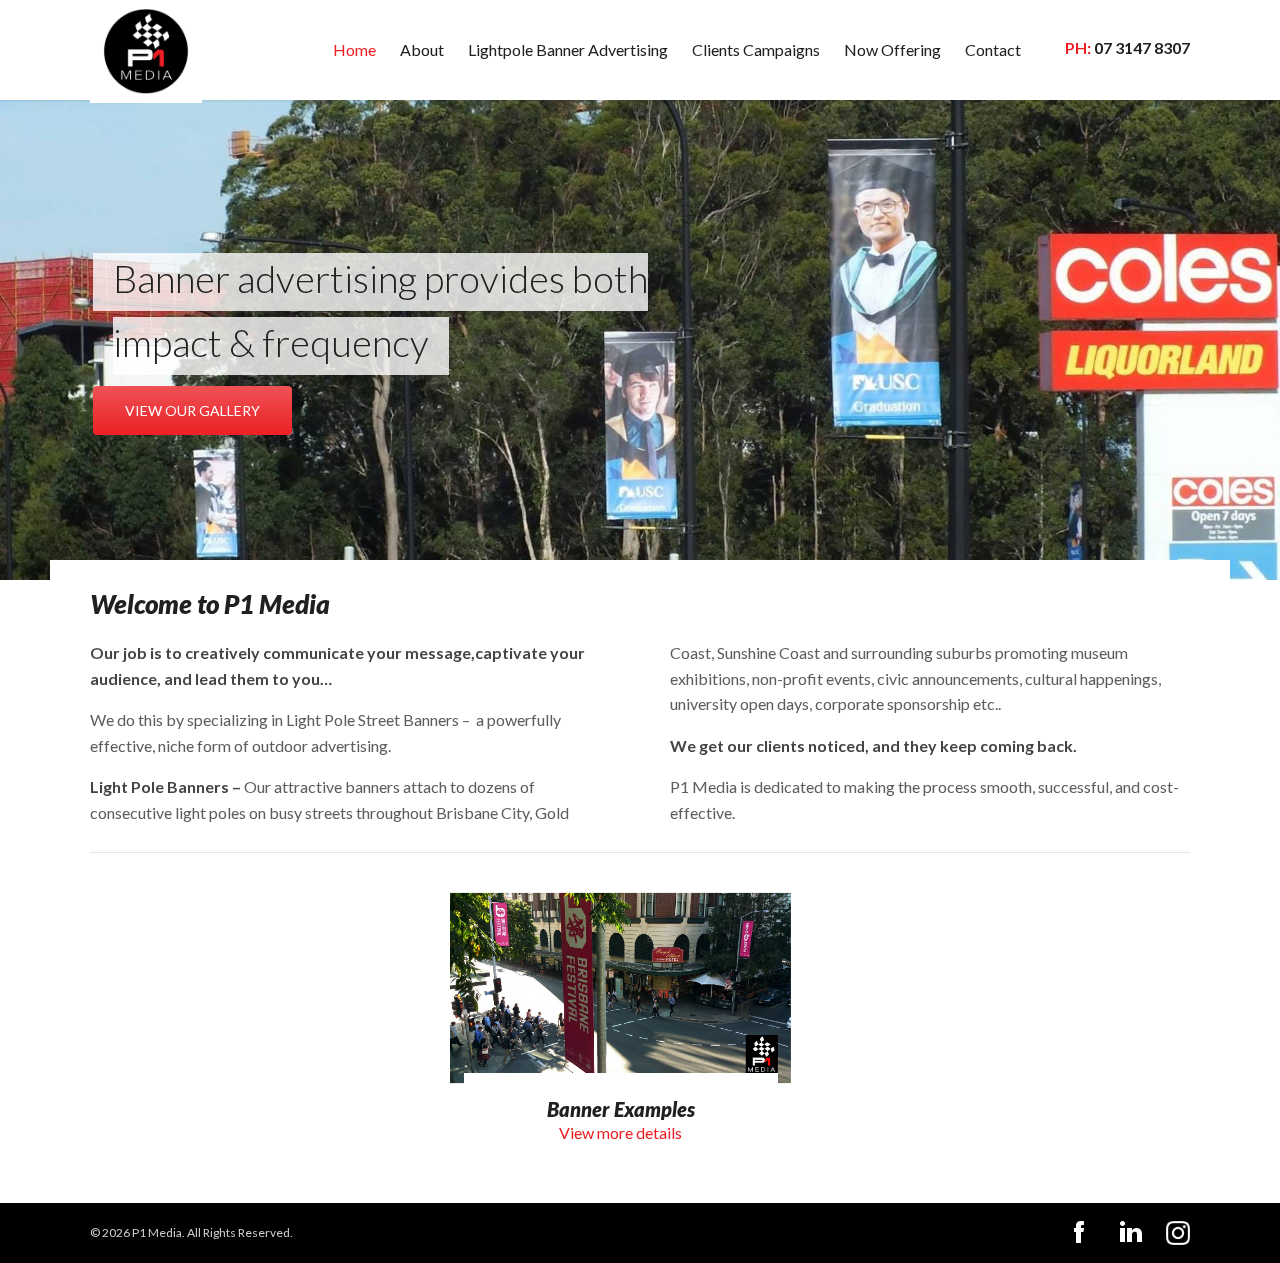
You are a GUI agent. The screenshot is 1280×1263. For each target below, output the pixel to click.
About (422, 49)
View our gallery (192, 410)
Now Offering (892, 49)
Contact (993, 49)
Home (354, 49)
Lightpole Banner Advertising (568, 49)
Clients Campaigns (756, 49)
